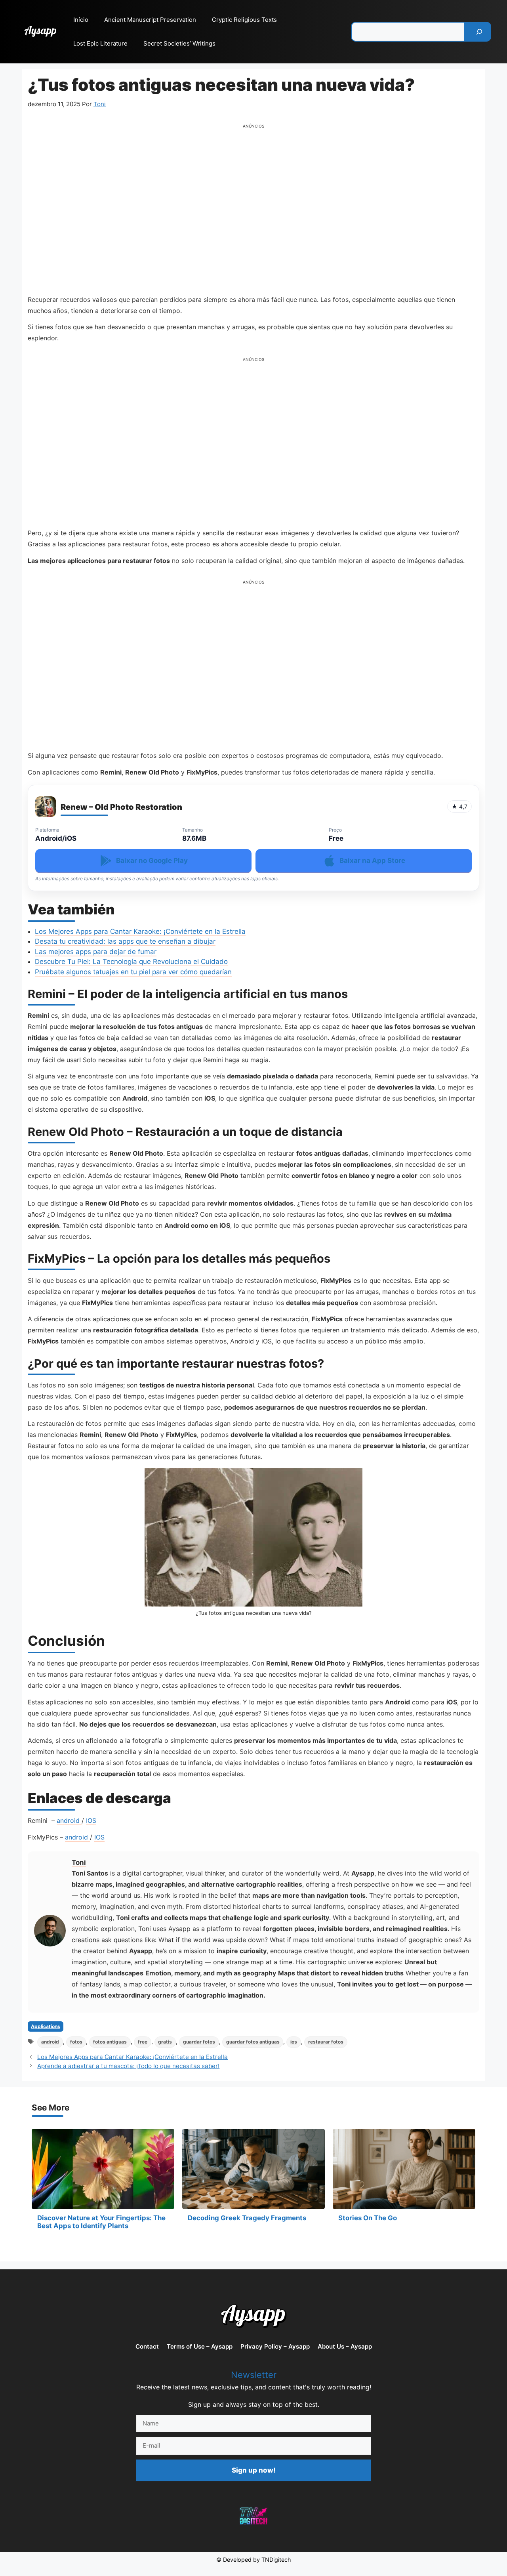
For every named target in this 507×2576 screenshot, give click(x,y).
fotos (76, 2042)
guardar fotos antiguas (253, 2042)
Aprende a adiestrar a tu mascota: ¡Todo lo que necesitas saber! (128, 2066)
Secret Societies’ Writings (179, 43)
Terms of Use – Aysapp (200, 2346)
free (143, 2042)
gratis (165, 2042)
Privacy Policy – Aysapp (275, 2346)
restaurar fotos (326, 2042)
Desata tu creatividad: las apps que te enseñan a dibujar (125, 941)
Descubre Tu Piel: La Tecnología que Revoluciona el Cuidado (131, 962)
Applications (46, 2026)
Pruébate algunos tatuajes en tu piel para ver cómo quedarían (133, 972)
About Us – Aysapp (345, 2346)
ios (294, 2042)
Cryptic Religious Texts (244, 20)
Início (81, 20)
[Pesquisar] (479, 32)
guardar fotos (199, 2042)
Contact (147, 2346)
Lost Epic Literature (100, 43)
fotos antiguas (110, 2042)
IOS (91, 1820)
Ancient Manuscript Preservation (150, 20)
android (69, 1820)
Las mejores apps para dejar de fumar (96, 952)
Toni (79, 1862)
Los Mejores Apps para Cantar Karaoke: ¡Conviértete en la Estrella (140, 931)
